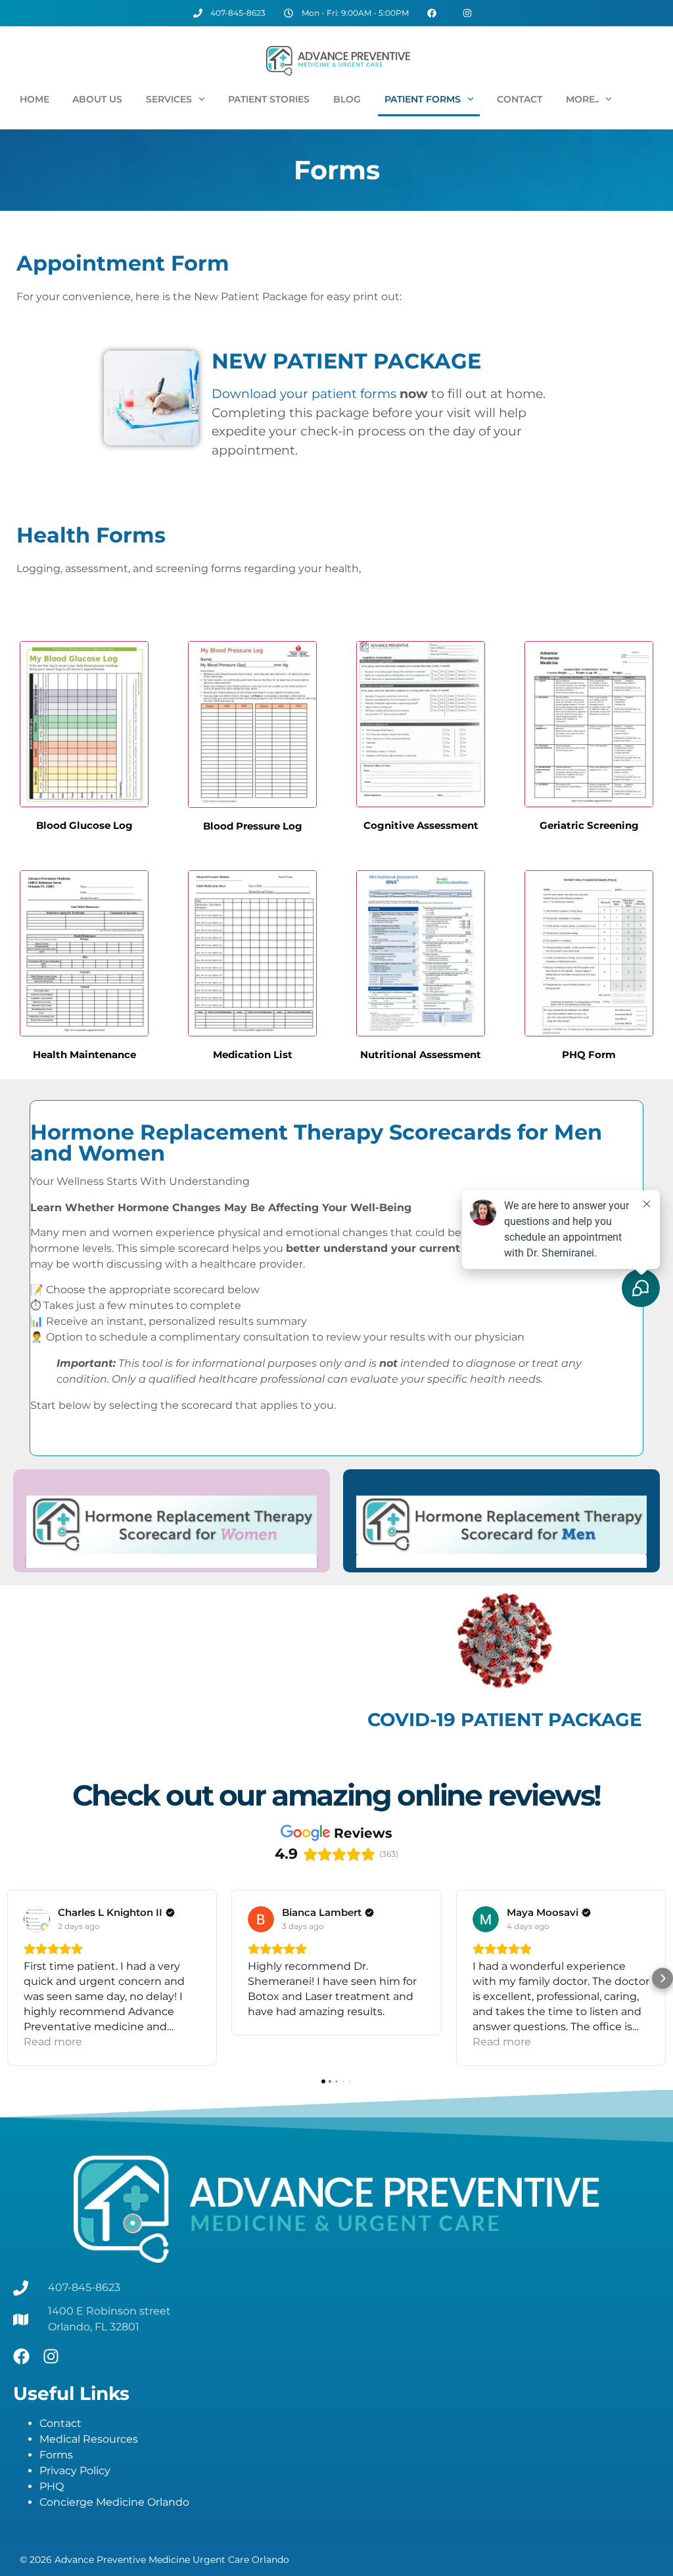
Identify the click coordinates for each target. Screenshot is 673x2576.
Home (35, 99)
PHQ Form (589, 1055)
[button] (11, 1978)
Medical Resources (89, 2439)
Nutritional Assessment (421, 1055)
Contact (520, 99)
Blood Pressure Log (253, 826)
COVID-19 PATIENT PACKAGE (505, 1720)
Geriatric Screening (589, 825)
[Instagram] (51, 2356)
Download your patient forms (304, 394)
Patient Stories (269, 99)
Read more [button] (53, 2042)
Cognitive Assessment (421, 825)
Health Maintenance (84, 1055)
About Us (97, 99)
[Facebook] (21, 2356)
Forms (56, 2455)
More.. (582, 99)
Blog (347, 99)
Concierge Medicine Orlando (114, 2502)
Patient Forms (423, 99)
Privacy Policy (75, 2471)
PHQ (52, 2486)
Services (169, 99)
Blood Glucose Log (84, 825)
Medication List (253, 1055)
